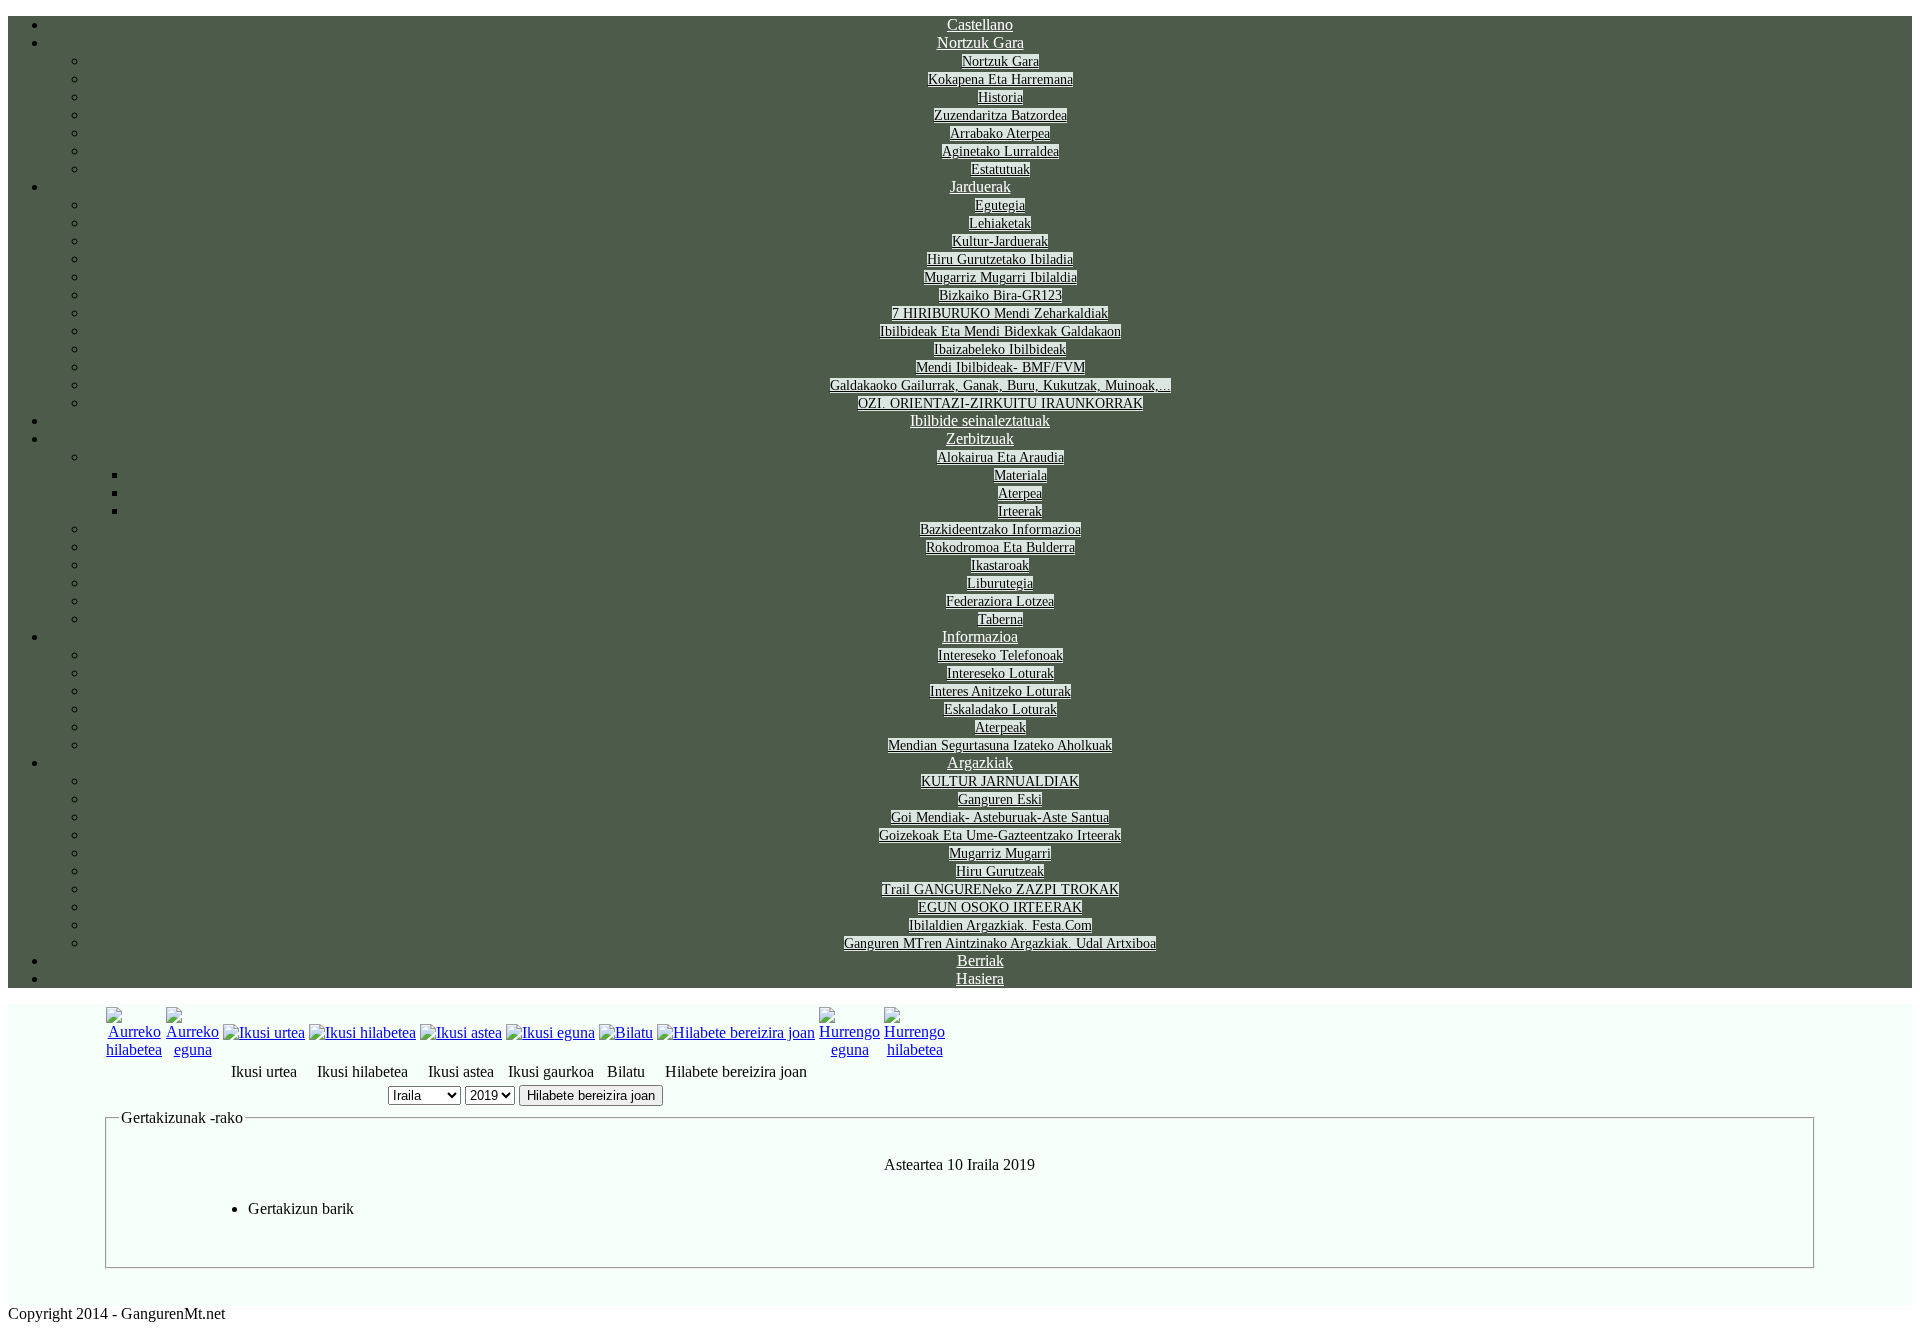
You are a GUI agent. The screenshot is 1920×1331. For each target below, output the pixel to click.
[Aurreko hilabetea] (134, 1049)
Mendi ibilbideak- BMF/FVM (1000, 367)
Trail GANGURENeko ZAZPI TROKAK (1000, 889)
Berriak (980, 960)
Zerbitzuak (980, 438)
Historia (1000, 97)
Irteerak (1020, 511)
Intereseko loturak (1000, 673)
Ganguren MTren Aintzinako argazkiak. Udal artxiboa (1000, 943)
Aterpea (1020, 493)
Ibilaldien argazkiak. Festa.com (1000, 925)
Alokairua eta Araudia (1000, 457)
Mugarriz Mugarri (1000, 853)
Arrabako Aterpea (1000, 133)
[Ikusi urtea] (264, 1032)
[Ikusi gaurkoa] (550, 1032)
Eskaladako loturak (1000, 709)
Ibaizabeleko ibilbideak (1000, 349)
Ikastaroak (1000, 565)
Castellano (980, 24)
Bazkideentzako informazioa (1000, 529)
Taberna (1000, 619)
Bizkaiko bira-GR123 (1000, 295)
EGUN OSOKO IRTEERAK (1000, 907)
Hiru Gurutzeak (1000, 871)
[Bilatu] (626, 1032)
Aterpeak (1000, 727)
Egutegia (1000, 205)
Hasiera (980, 978)
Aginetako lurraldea (1000, 151)
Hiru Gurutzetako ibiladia (1000, 259)
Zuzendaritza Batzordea (1000, 115)
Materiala (1020, 475)
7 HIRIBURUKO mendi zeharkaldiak (1000, 313)
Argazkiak (980, 762)
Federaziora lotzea (1000, 601)
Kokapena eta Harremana (1000, 79)
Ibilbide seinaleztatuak (980, 420)
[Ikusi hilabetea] (362, 1032)
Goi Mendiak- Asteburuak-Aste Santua (1000, 817)
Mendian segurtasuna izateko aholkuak (1000, 745)
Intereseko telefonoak (1000, 655)
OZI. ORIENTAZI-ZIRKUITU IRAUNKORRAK (1000, 403)
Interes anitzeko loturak (1000, 691)
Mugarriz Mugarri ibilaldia (1000, 277)
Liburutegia (1000, 583)
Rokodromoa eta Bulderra (1000, 547)
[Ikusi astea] (461, 1032)
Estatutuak (1000, 169)
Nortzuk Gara (980, 42)
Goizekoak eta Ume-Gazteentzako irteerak (1000, 835)
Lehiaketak (1000, 223)
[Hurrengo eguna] (849, 1049)
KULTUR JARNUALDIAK (1000, 781)
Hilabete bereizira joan (591, 1095)
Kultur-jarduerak (1000, 241)
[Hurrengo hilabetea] (914, 1049)
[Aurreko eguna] (192, 1049)
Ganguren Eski (1000, 799)
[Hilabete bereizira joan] (736, 1032)
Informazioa (980, 636)
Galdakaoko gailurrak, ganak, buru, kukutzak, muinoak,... (1000, 385)
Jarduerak (980, 186)
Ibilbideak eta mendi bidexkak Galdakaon (1000, 331)
